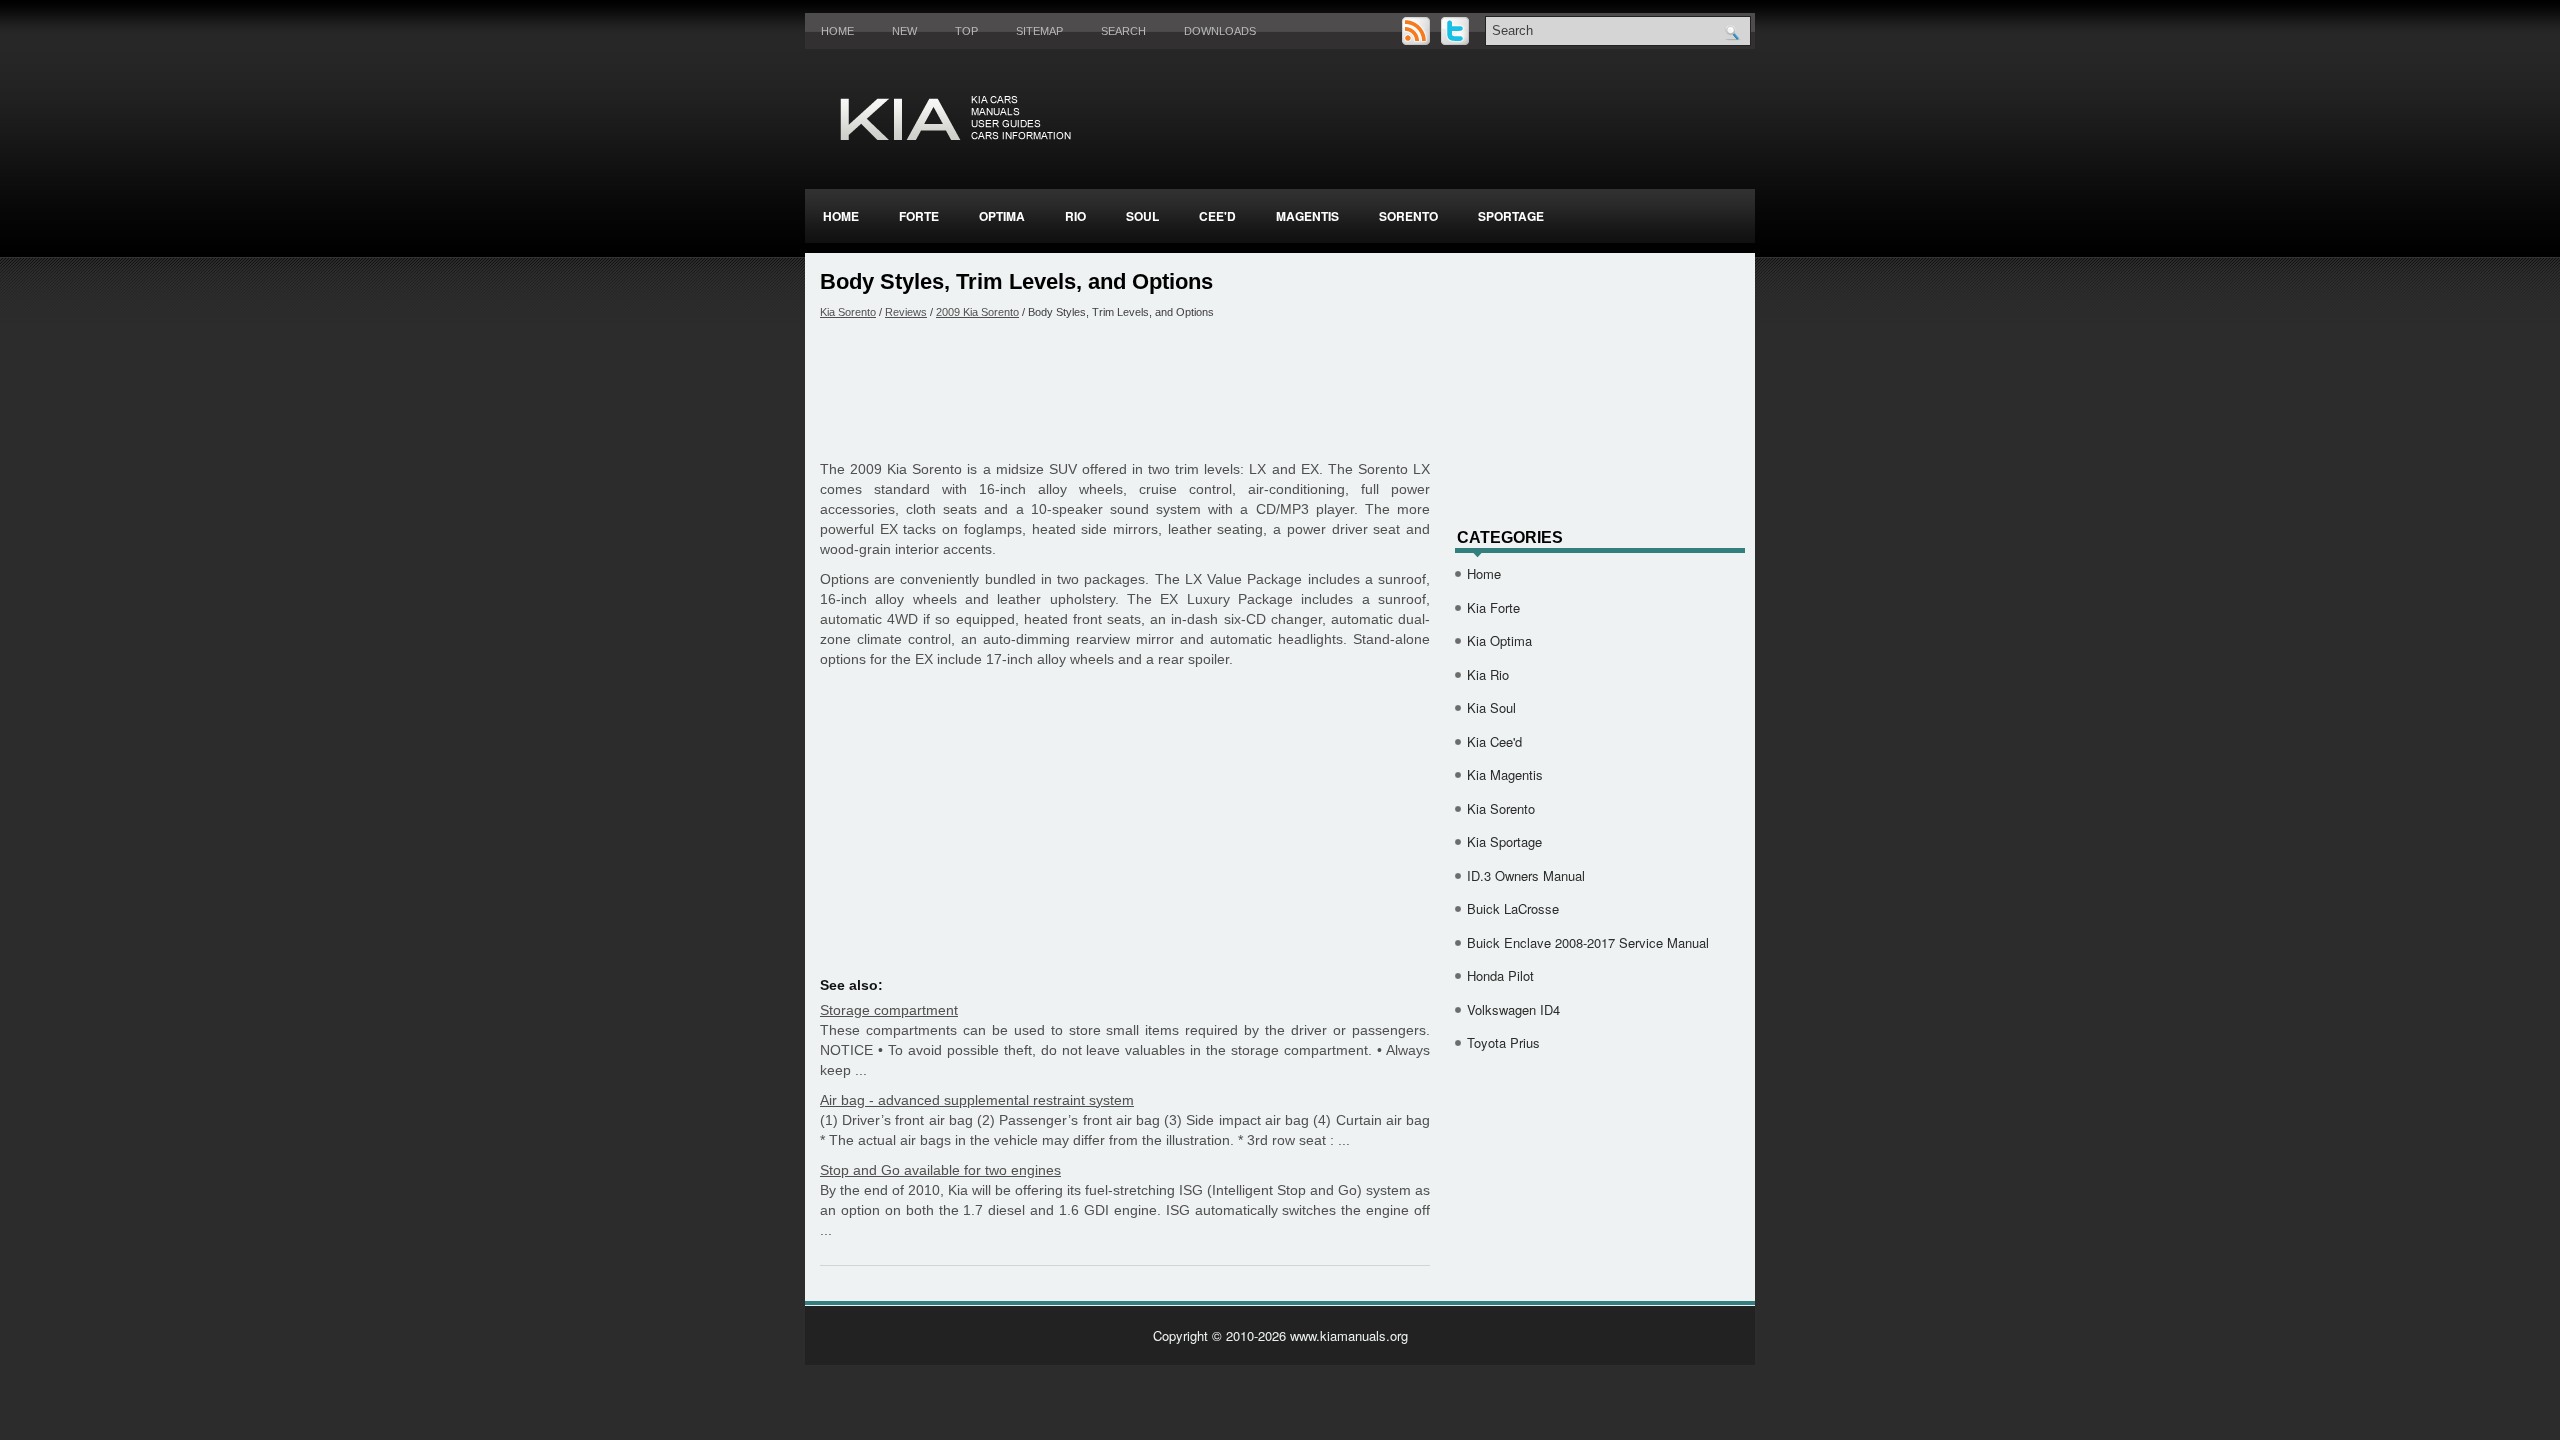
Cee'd (1217, 216)
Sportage (1511, 216)
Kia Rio (1488, 674)
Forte (919, 216)
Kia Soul (1491, 707)
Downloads (1220, 31)
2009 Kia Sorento (977, 312)
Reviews (906, 312)
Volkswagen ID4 (1513, 1009)
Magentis (1307, 216)
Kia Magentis (1505, 774)
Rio (1075, 216)
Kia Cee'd (1494, 741)
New (904, 31)
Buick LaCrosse (1513, 908)
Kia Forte (1493, 607)
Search (1123, 31)
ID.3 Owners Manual (1526, 875)
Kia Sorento (848, 312)
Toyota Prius (1503, 1042)
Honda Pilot (1500, 975)
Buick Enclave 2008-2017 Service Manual (1588, 942)
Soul (1142, 216)
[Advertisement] (1125, 389)
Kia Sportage (1504, 841)
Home (837, 31)
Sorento (1408, 216)
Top (966, 31)
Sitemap (1039, 31)
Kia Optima (1499, 640)
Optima (1002, 216)
